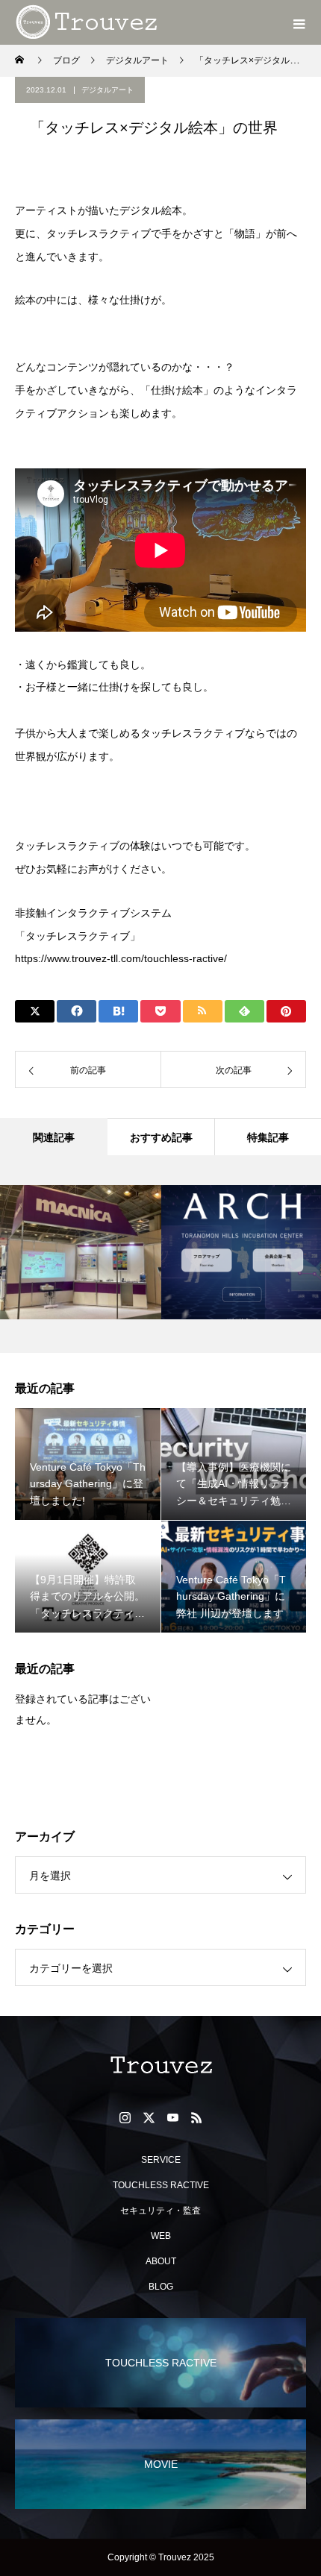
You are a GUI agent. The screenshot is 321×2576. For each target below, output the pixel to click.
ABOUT (161, 2261)
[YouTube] (172, 2117)
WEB (161, 2236)
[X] (149, 2117)
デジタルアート (107, 90)
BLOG (161, 2287)
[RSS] (196, 2117)
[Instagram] (125, 2117)
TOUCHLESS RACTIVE (161, 2185)
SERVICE (161, 2160)
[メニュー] (299, 22)
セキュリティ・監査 (160, 2211)
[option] (81, 1252)
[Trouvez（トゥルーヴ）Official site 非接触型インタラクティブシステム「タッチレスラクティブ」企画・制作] (160, 2065)
